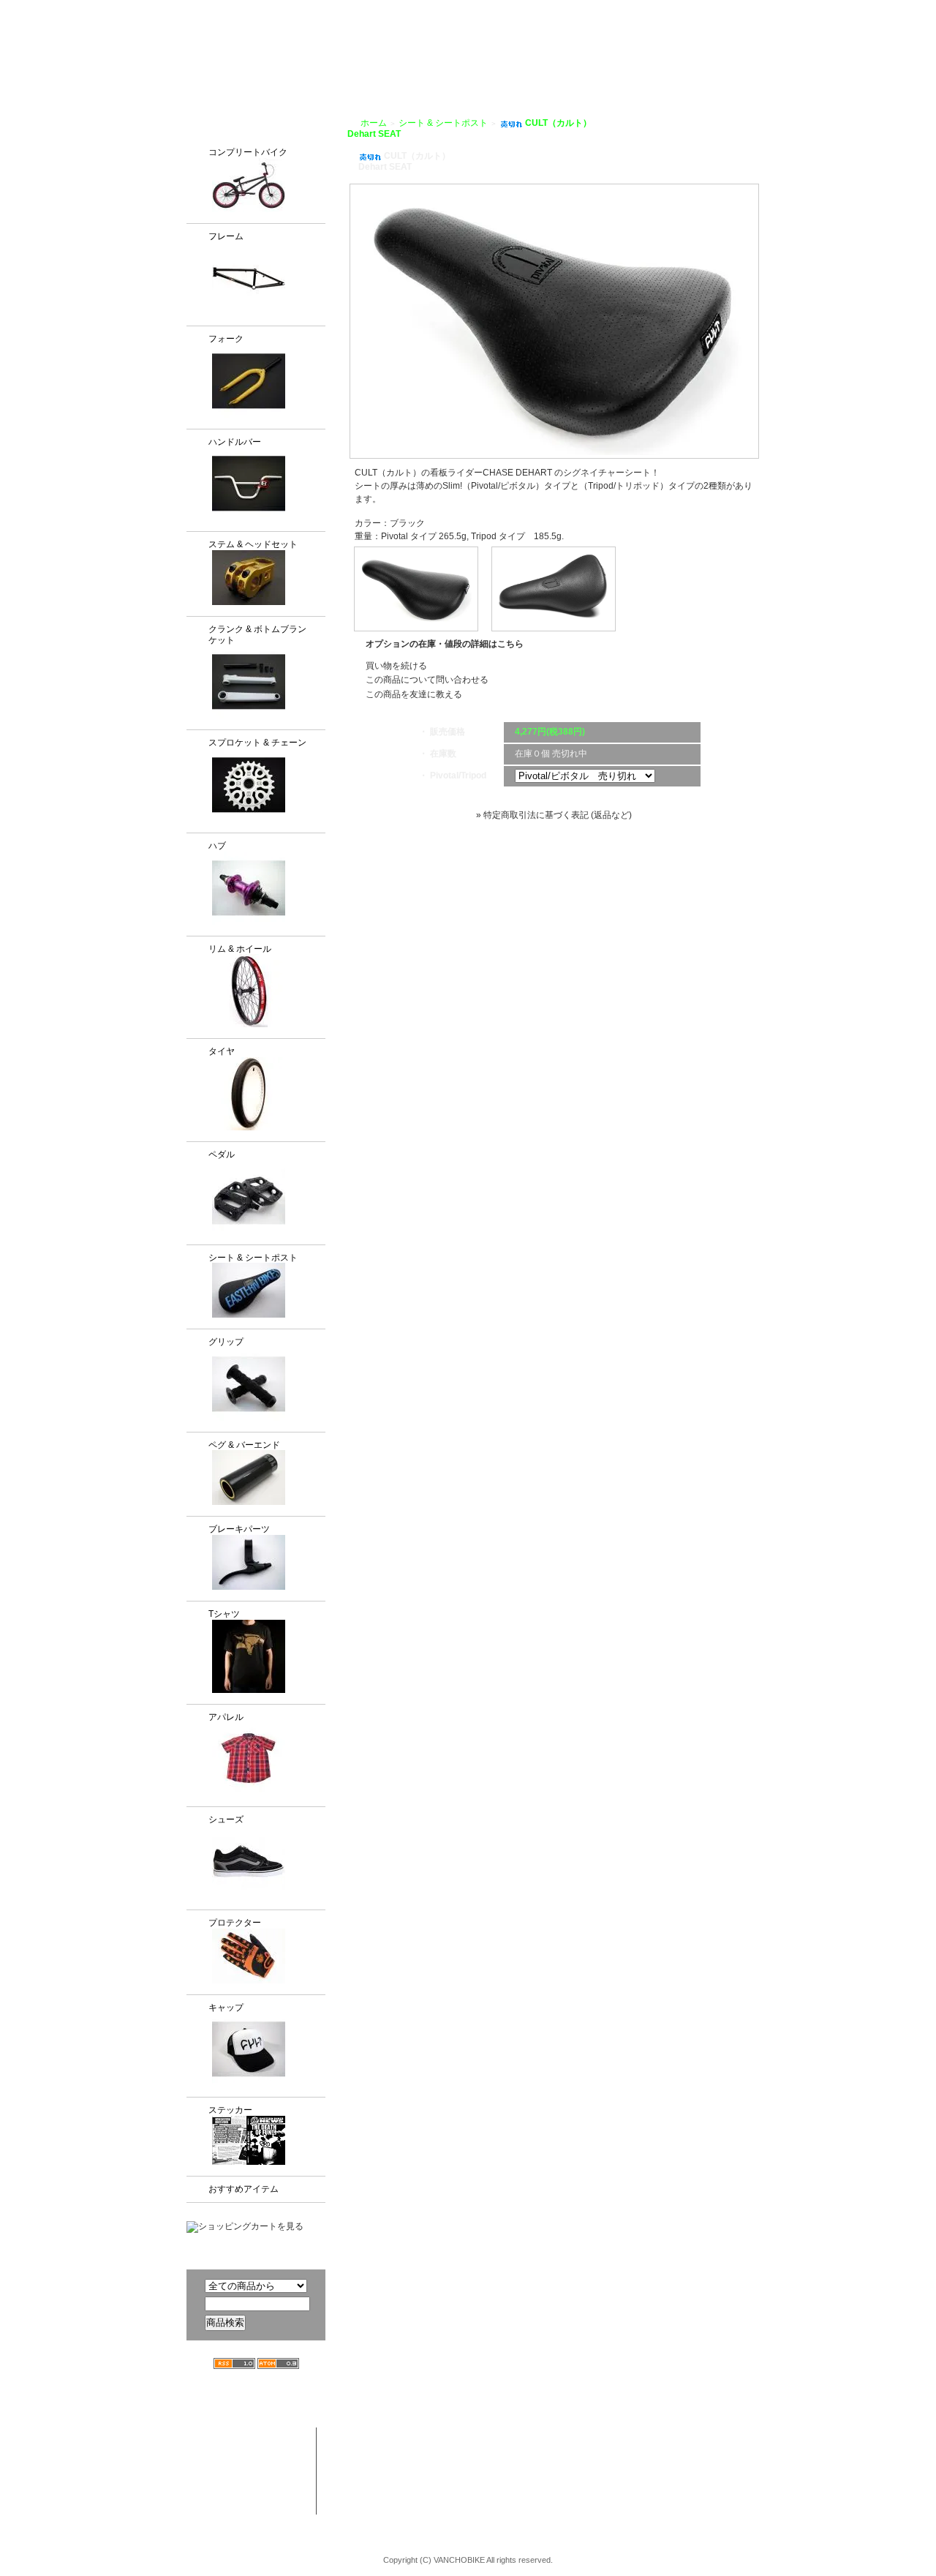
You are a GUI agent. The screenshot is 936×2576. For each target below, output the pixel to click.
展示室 (445, 67)
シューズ (226, 1820)
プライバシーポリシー (717, 10)
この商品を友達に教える (414, 694)
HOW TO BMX (574, 67)
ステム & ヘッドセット (253, 544)
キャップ (226, 2008)
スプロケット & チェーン (257, 743)
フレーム (226, 236)
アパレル (226, 1717)
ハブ (217, 846)
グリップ (226, 1342)
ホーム (374, 123)
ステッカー (230, 2110)
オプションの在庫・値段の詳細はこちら (445, 644)
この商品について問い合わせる (427, 680)
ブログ (644, 67)
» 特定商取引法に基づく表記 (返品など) (554, 815)
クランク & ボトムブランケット (257, 635)
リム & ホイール (240, 949)
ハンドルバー (235, 442)
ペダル (222, 1154)
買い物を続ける (396, 666)
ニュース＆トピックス (755, 2465)
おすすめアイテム (244, 2189)
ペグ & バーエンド (244, 1445)
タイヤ (222, 1051)
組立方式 (391, 67)
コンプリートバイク (248, 152)
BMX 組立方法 (394, 2493)
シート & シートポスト (253, 1258)
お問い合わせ (796, 67)
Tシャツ (224, 1614)
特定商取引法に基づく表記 (649, 2493)
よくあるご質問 (712, 67)
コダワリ (499, 2436)
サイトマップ (804, 10)
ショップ (499, 67)
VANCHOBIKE (213, 51)
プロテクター (235, 1923)
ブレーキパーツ (239, 1529)
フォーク (226, 339)
